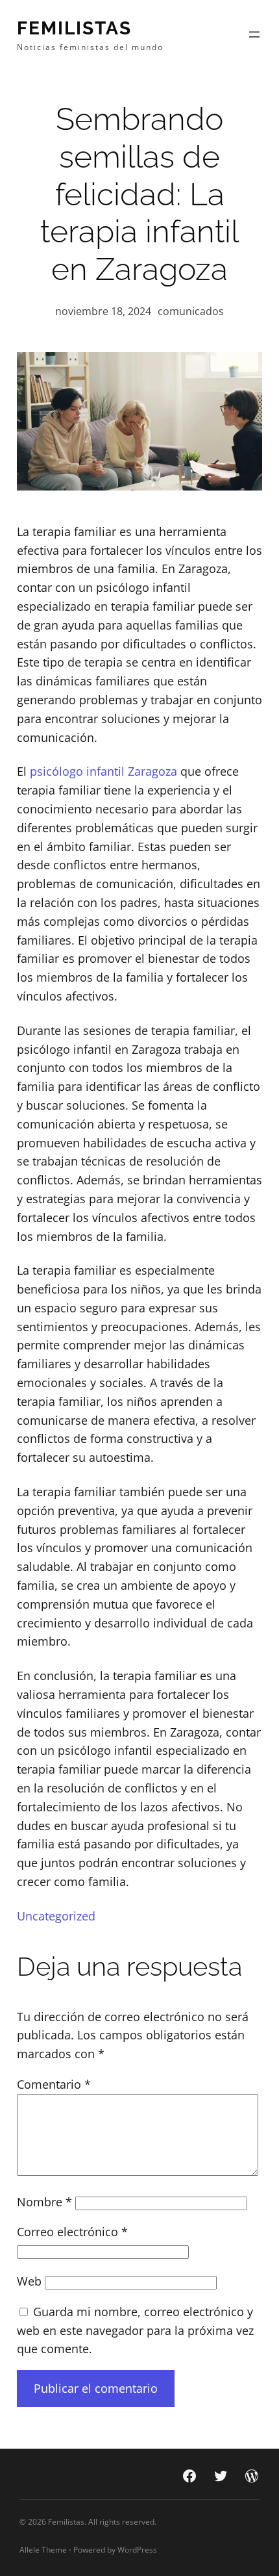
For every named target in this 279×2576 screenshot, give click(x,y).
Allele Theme (43, 2550)
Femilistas (74, 28)
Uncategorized (56, 1916)
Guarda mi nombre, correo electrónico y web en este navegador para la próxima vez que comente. (135, 2330)
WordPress (137, 2550)
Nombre (44, 2202)
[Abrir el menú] (254, 34)
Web (29, 2281)
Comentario (54, 2084)
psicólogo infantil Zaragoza (103, 771)
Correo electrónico (72, 2232)
